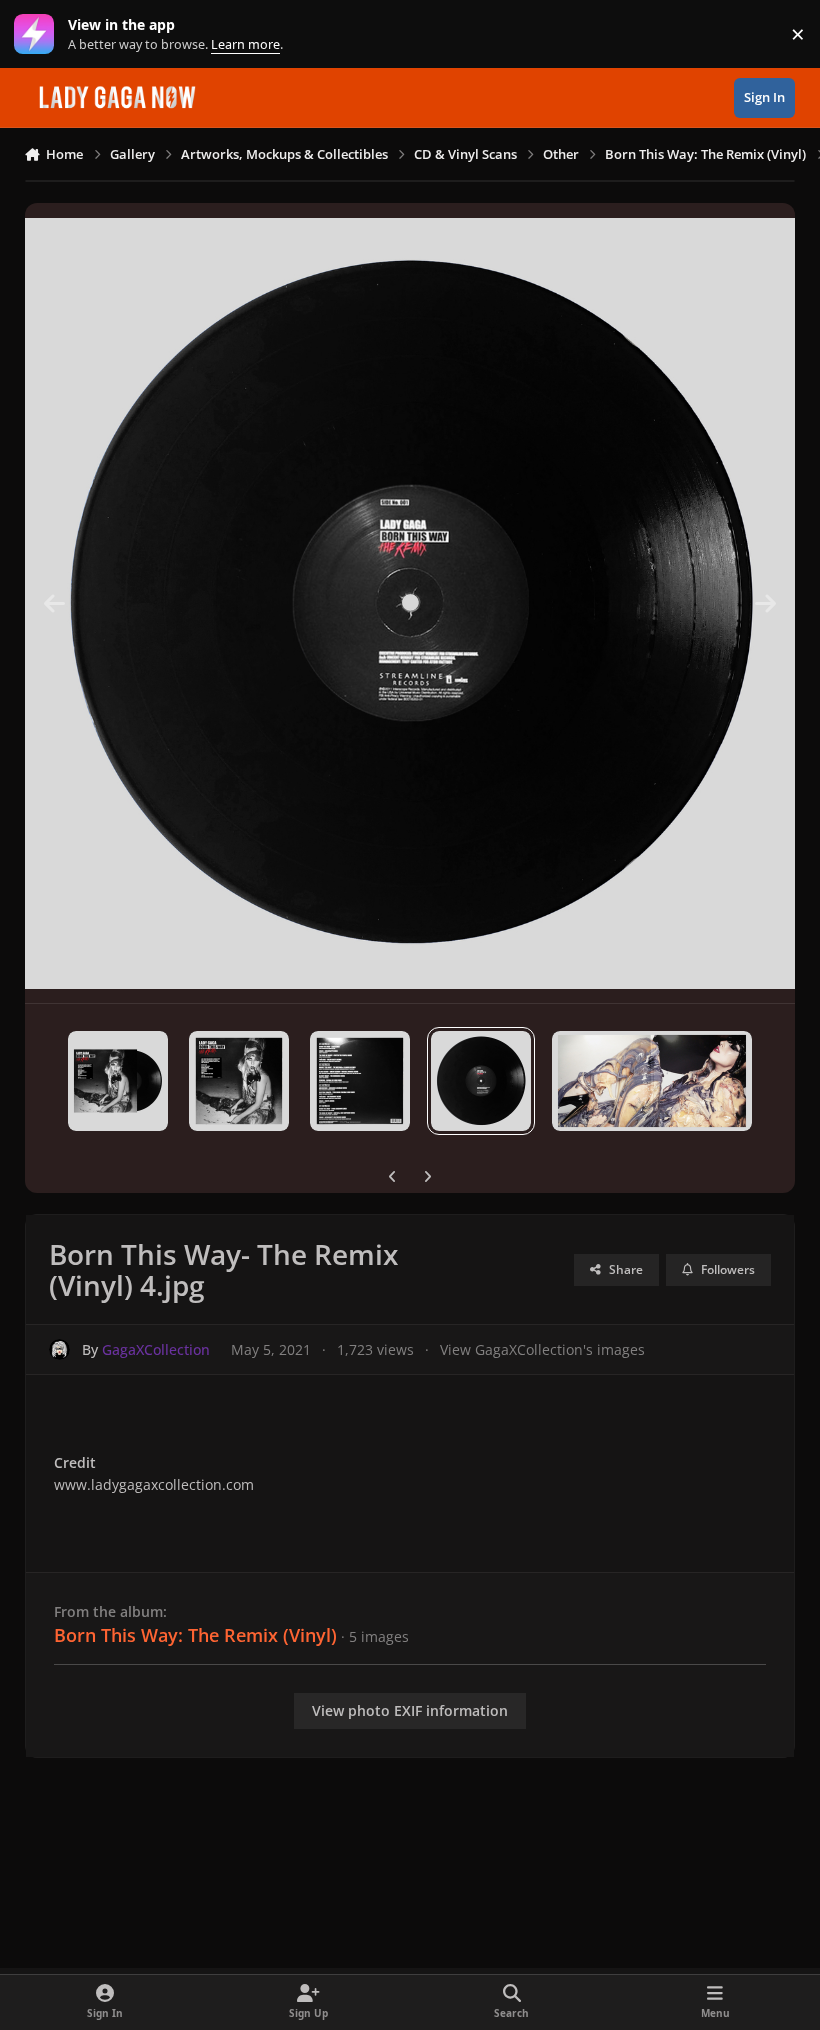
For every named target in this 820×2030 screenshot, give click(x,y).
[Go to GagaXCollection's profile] (59, 1349)
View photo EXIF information (410, 1710)
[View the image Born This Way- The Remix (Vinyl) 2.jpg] (239, 1081)
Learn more (38, 34)
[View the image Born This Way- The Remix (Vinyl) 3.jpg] (360, 1081)
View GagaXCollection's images (542, 1349)
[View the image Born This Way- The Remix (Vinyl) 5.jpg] (652, 1081)
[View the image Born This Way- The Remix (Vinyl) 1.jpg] (118, 1081)
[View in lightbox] (410, 603)
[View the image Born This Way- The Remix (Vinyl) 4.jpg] (481, 1081)
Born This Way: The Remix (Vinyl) (195, 1635)
